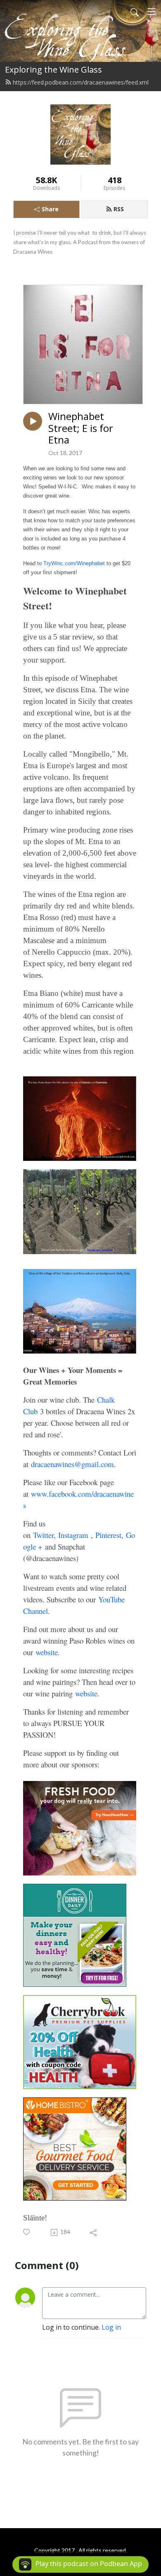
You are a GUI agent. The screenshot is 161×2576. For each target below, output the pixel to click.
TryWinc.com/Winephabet (74, 563)
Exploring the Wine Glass (53, 70)
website (47, 1652)
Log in (111, 2327)
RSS (119, 209)
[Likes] (27, 2232)
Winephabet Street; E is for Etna (81, 428)
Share (50, 209)
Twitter (43, 1535)
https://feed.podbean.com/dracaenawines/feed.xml (81, 82)
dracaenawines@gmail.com (72, 1464)
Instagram (75, 1535)
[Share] (94, 2232)
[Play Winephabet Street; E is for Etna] (33, 421)
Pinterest (108, 1535)
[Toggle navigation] (152, 12)
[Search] (135, 12)
